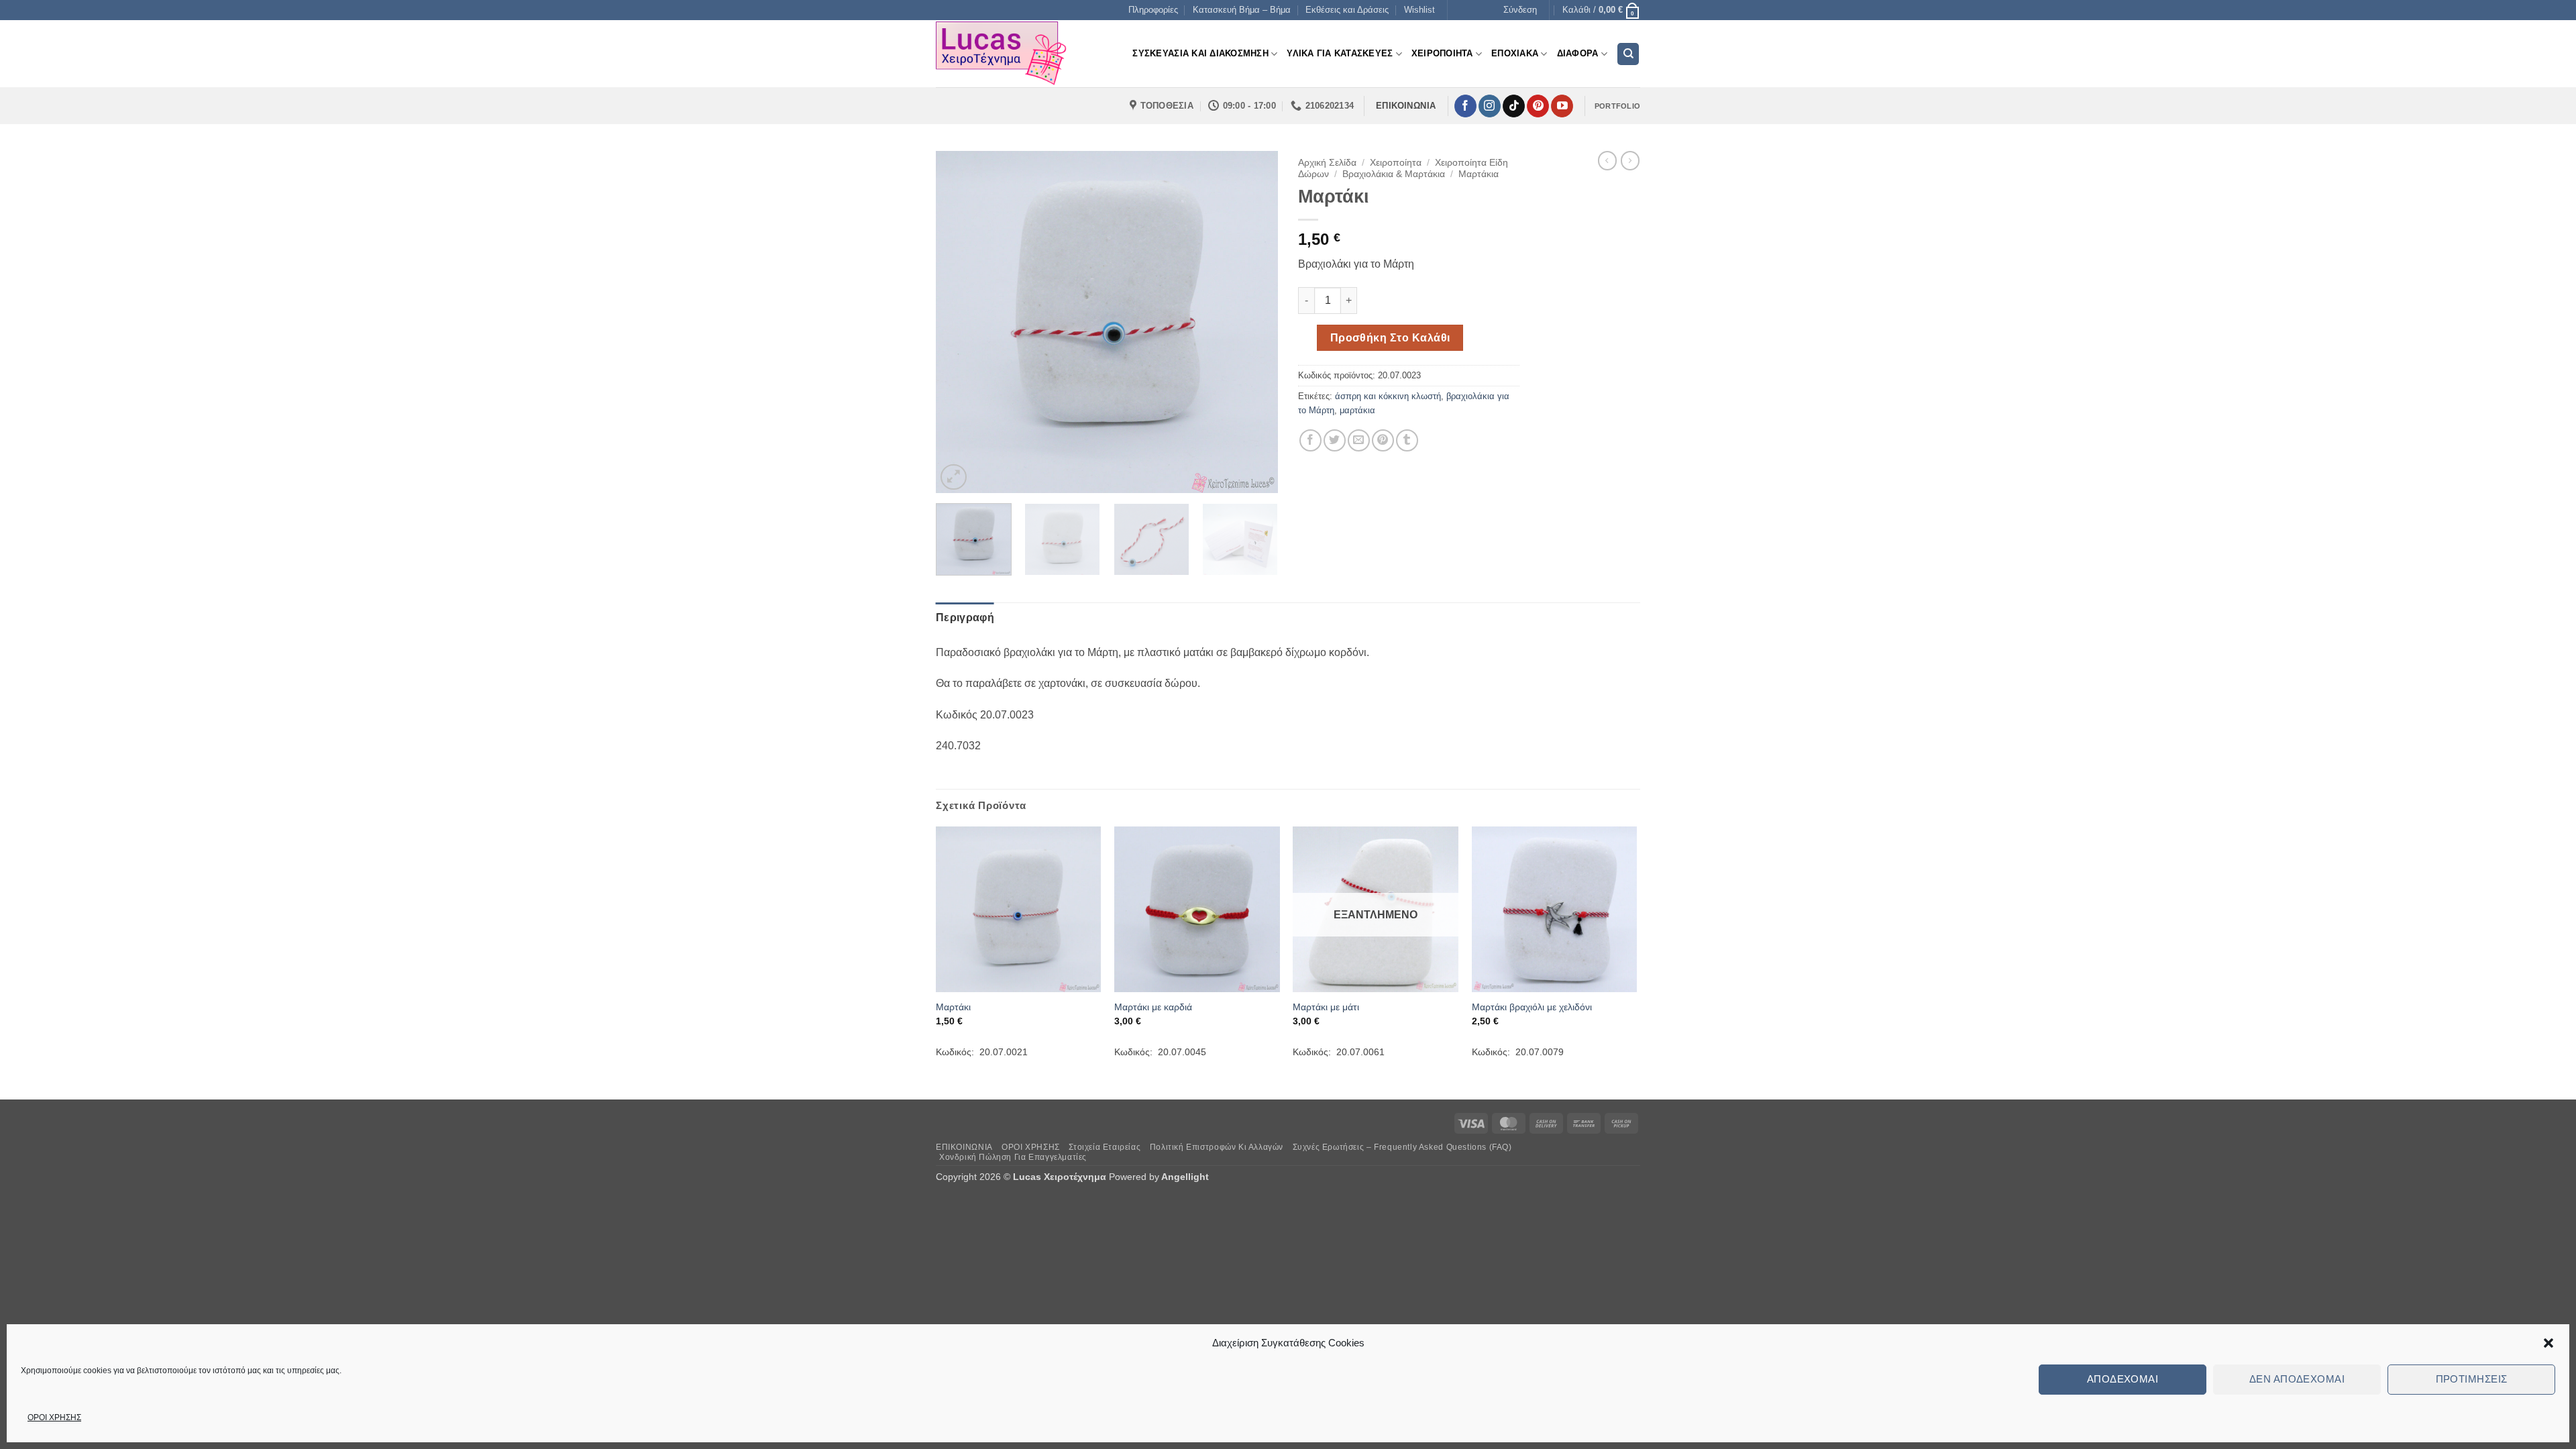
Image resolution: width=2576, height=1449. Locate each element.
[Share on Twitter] (1335, 440)
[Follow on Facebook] (1465, 106)
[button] (2548, 1343)
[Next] (1254, 322)
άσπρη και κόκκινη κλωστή (1388, 396)
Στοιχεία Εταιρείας (1105, 1147)
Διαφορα (1578, 53)
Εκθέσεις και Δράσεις (1347, 10)
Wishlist (1419, 10)
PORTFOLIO (1617, 106)
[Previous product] (1630, 160)
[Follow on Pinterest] (1538, 106)
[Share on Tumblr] (1407, 440)
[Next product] (1607, 160)
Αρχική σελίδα (1327, 163)
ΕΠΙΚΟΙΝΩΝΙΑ (964, 1147)
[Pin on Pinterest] (1383, 440)
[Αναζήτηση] (1628, 54)
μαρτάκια (1357, 410)
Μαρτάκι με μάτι (1326, 1007)
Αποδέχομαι (2123, 1379)
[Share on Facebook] (1310, 440)
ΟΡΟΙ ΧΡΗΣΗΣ (54, 1417)
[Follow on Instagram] (1490, 106)
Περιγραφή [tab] (965, 618)
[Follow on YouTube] (1562, 106)
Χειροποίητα (1396, 163)
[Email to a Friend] (1359, 440)
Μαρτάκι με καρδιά (1153, 1007)
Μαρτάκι (953, 1007)
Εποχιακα (1515, 53)
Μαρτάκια (1479, 174)
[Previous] (959, 322)
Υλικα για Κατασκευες (1340, 53)
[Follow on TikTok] (1514, 106)
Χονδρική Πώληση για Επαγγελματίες (1013, 1157)
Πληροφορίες (1153, 10)
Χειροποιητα (1442, 53)
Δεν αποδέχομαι (2297, 1379)
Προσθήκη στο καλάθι (1390, 338)
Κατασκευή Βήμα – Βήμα (1242, 10)
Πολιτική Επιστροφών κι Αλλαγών (1217, 1147)
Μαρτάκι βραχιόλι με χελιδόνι (1532, 1007)
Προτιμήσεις (2472, 1379)
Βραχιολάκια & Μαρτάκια (1394, 174)
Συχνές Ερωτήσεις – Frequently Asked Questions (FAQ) (1402, 1147)
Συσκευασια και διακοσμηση (1200, 53)
